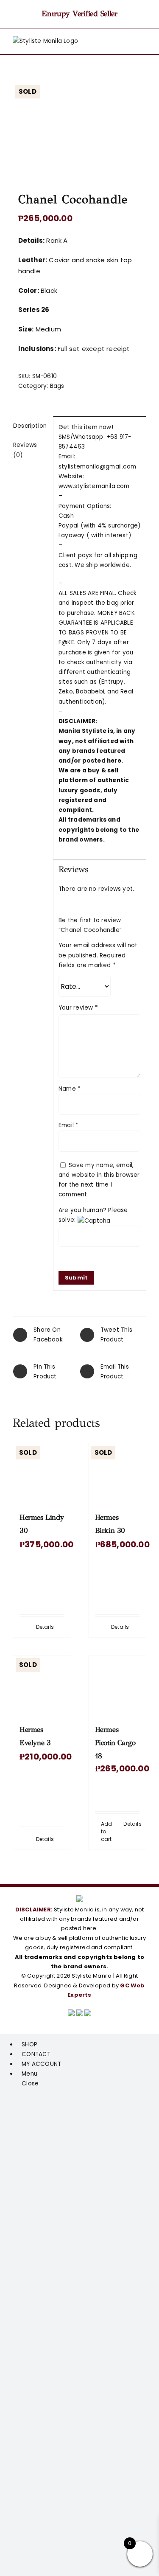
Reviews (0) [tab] (25, 450)
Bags (57, 386)
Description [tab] (30, 426)
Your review (78, 1008)
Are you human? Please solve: (93, 1215)
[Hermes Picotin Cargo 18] (117, 1684)
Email (68, 1125)
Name (70, 1089)
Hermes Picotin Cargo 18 (115, 1743)
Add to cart (107, 1831)
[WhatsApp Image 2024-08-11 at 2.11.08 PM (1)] (79, 127)
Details (45, 1627)
